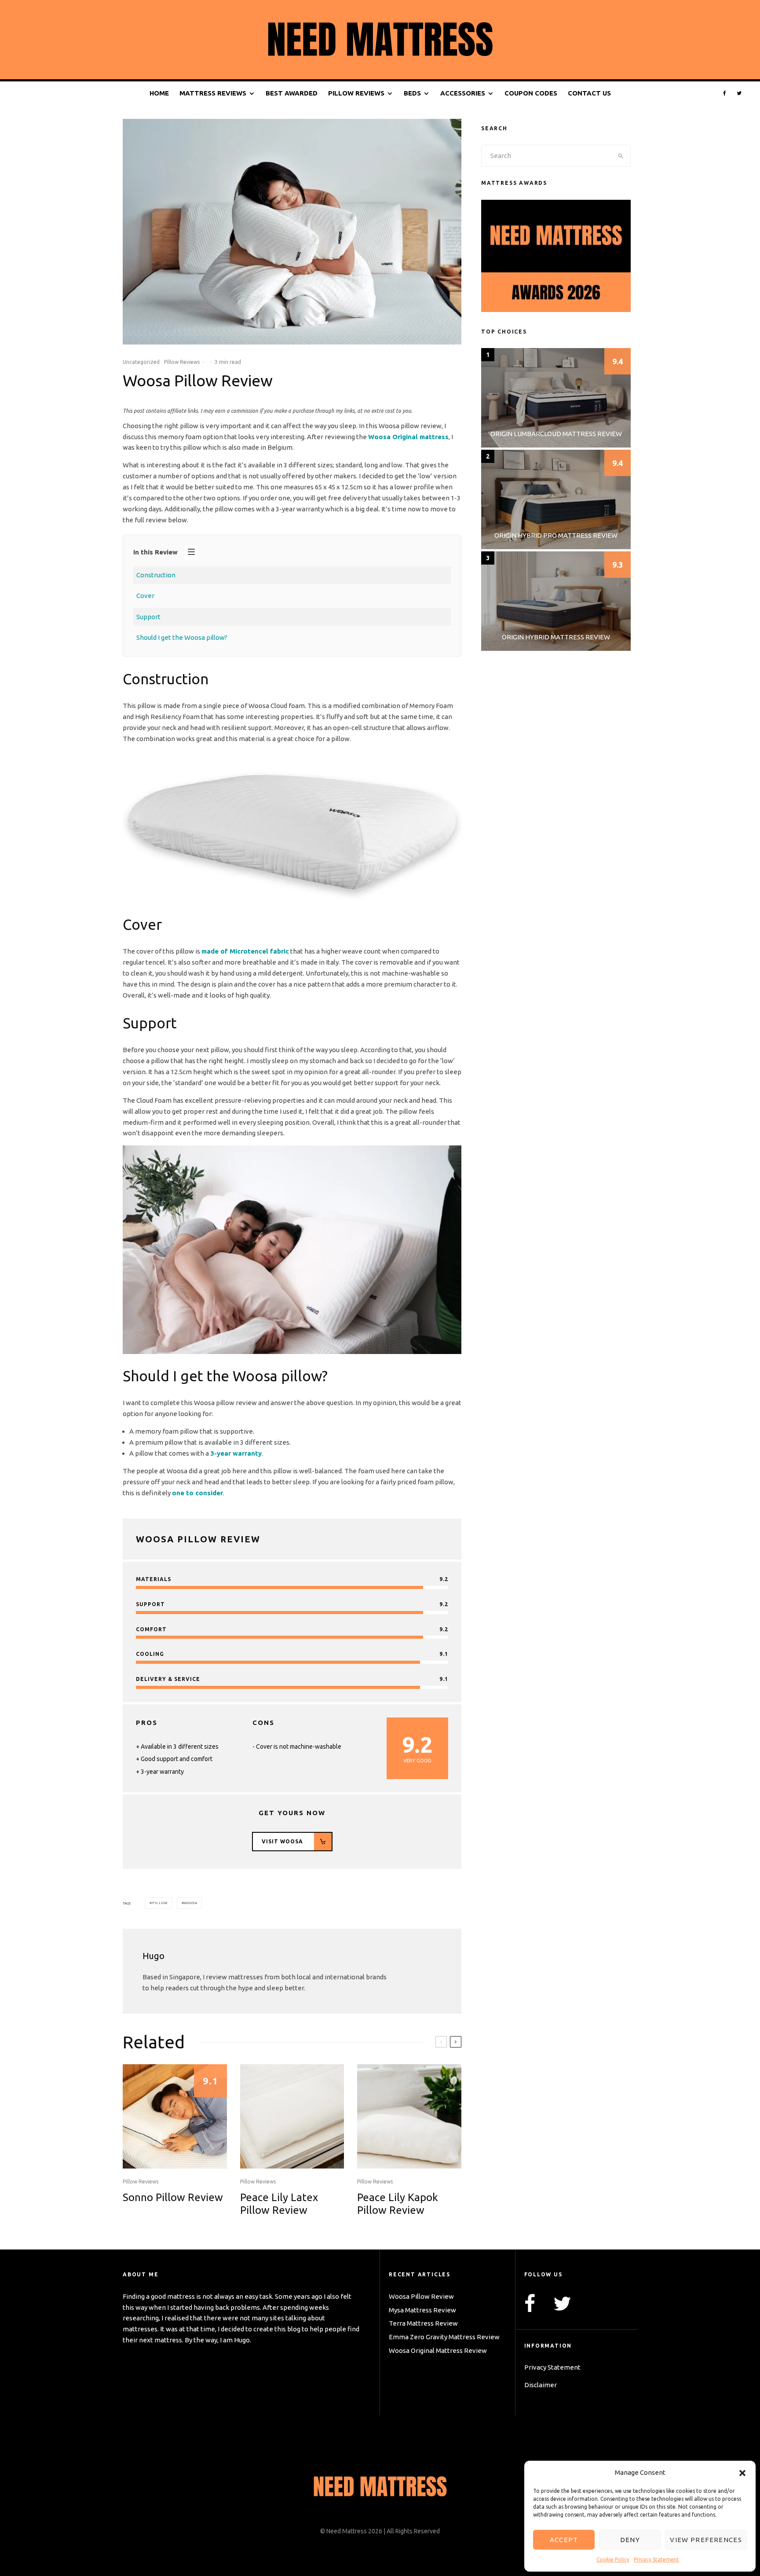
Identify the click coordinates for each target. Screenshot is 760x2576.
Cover (145, 596)
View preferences (706, 2540)
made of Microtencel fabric (245, 951)
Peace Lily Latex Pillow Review (279, 2204)
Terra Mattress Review (423, 2323)
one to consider (197, 1493)
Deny (630, 2540)
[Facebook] (725, 94)
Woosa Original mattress (408, 437)
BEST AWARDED (292, 93)
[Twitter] (739, 94)
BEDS (412, 93)
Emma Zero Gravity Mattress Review (444, 2337)
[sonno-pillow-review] (175, 2116)
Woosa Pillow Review (421, 2296)
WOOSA (190, 1903)
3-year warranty (236, 1453)
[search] (621, 156)
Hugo (153, 1956)
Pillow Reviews (182, 362)
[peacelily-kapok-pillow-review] (409, 2116)
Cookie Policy (613, 2559)
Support (148, 617)
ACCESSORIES (463, 93)
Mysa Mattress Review (422, 2310)
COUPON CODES (531, 93)
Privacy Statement (656, 2559)
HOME (159, 93)
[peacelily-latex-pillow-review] (292, 2116)
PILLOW (160, 1903)
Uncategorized (141, 362)
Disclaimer (541, 2385)
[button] (742, 2473)
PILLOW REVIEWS (356, 93)
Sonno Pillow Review (173, 2197)
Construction (156, 575)
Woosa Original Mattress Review (438, 2350)
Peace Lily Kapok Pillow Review (398, 2204)
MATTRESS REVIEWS (213, 93)
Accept (564, 2540)
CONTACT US (589, 93)
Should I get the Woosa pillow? (182, 637)
